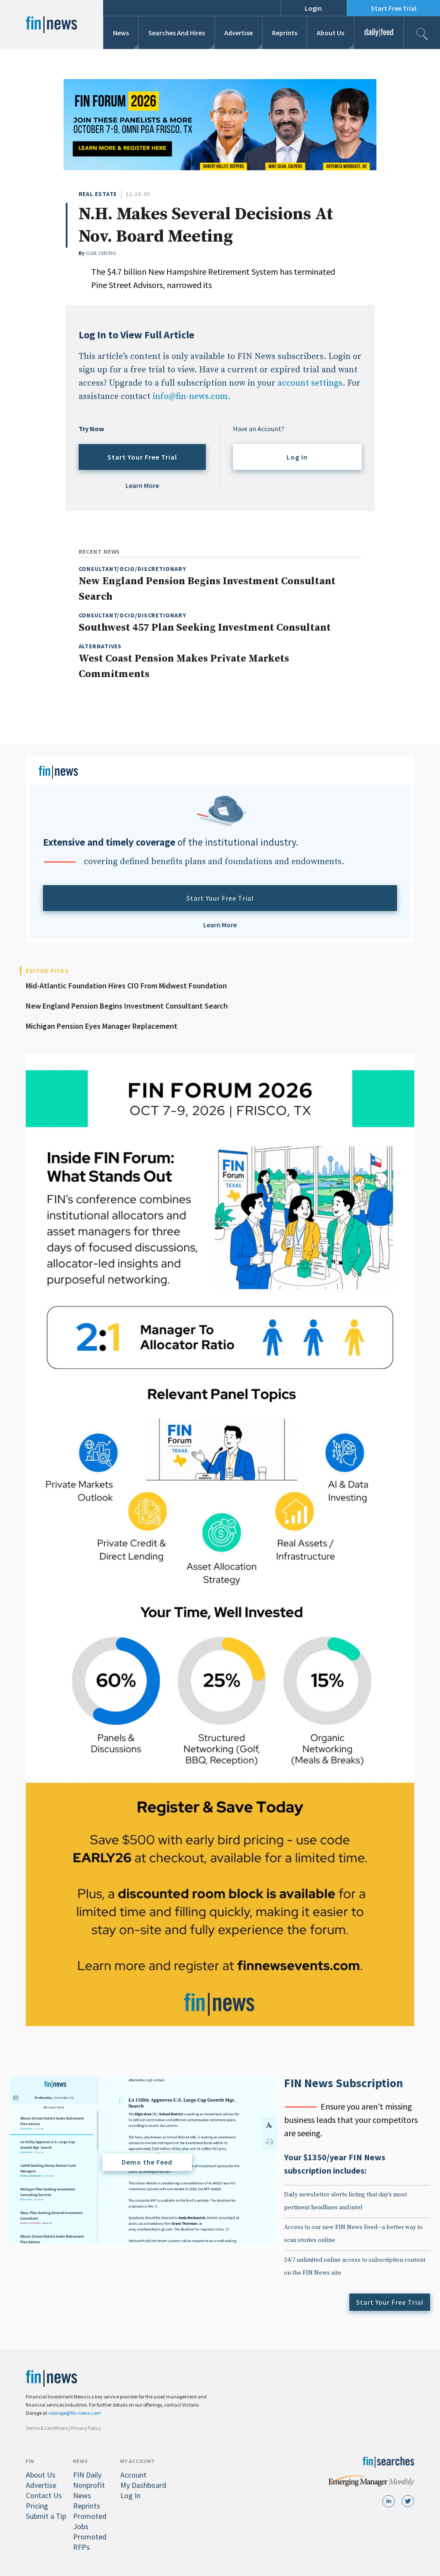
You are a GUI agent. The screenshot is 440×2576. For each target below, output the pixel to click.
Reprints (285, 33)
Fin (30, 2461)
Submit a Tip (46, 2516)
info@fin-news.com (190, 397)
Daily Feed (379, 33)
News (121, 33)
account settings (310, 383)
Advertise (238, 33)
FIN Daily (87, 2475)
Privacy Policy (86, 2428)
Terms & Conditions (47, 2428)
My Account (138, 2461)
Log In (297, 457)
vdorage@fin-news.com (75, 2413)
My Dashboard (143, 2485)
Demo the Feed (147, 2162)
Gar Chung (101, 253)
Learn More (142, 485)
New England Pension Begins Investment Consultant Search (127, 1006)
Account (133, 2475)
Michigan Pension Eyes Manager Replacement (102, 1026)
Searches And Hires (177, 33)
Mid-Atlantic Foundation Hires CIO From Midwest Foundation (126, 986)
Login (313, 8)
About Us (330, 33)
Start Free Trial (394, 8)
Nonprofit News (89, 2490)
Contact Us (44, 2495)
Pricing (37, 2506)
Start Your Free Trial (142, 457)
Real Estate (98, 194)
